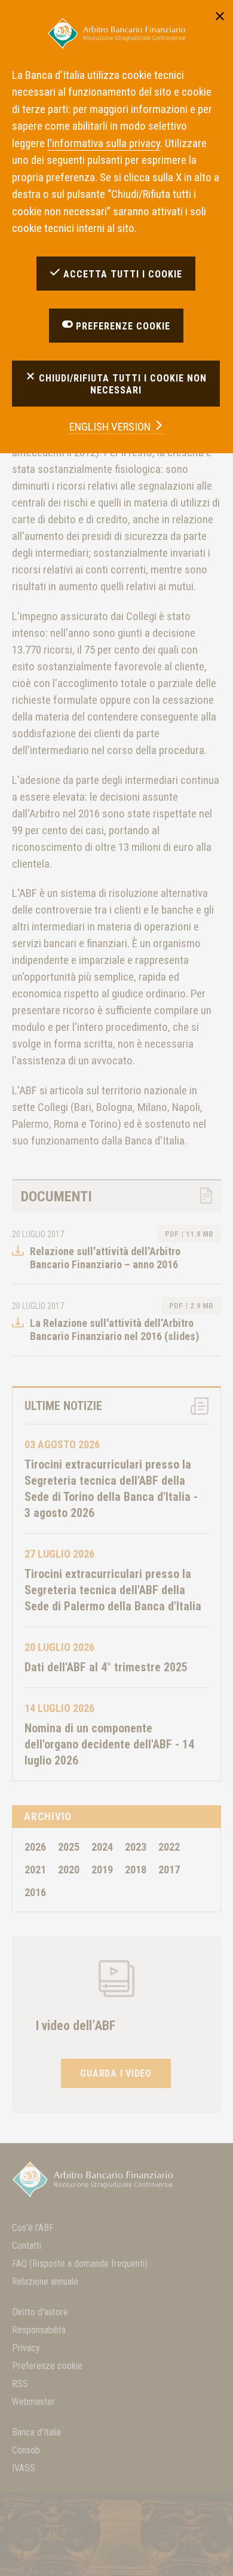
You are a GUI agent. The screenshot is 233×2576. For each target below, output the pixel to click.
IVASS (24, 2468)
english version (111, 427)
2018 (136, 1870)
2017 (169, 1870)
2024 (102, 1847)
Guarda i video (116, 2073)
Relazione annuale (45, 2282)
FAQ (80, 2264)
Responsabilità (39, 2330)
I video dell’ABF (76, 2026)
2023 (136, 1847)
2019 (102, 1870)
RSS (20, 2384)
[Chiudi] (220, 15)
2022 (169, 1847)
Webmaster (33, 2402)
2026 (35, 1847)
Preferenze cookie (47, 2366)
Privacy (26, 2348)
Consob (26, 2450)
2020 (69, 1870)
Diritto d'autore (40, 2312)
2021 (35, 1870)
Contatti (27, 2246)
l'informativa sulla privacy (104, 143)
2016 (35, 1892)
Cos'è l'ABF (33, 2228)
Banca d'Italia (36, 2432)
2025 (69, 1847)
